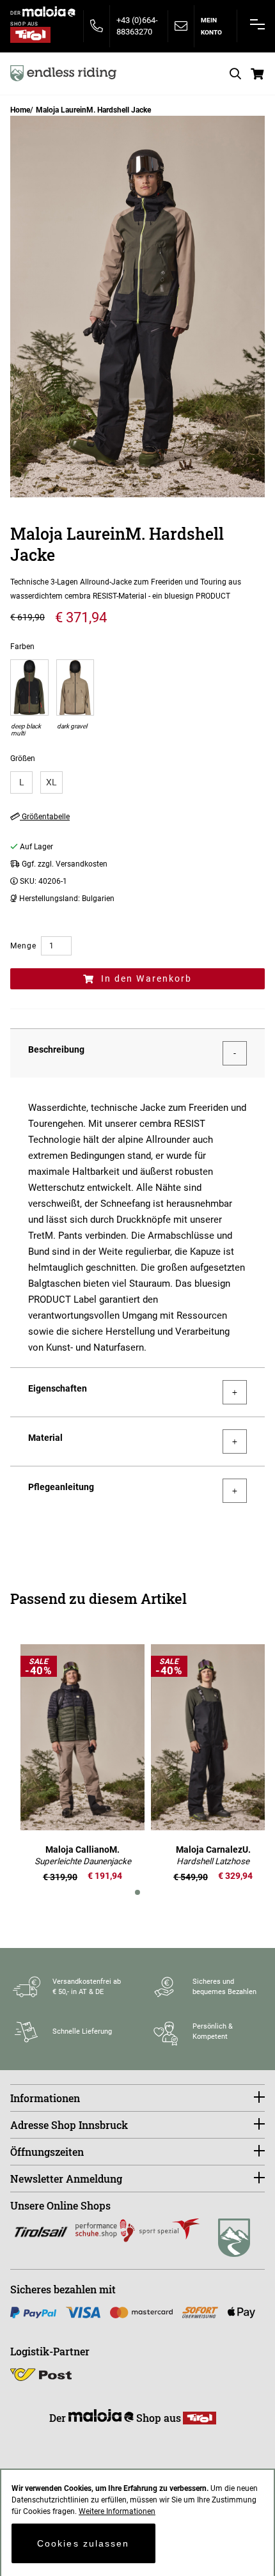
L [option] (22, 782)
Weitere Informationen (117, 2511)
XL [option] (51, 782)
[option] (29, 699)
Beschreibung (56, 1049)
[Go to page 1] (137, 1892)
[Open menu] (257, 24)
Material (45, 1438)
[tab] (137, 1053)
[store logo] (63, 73)
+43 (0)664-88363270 (137, 26)
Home (20, 110)
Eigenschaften (58, 1388)
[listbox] (137, 782)
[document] (137, 2523)
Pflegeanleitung (61, 1487)
